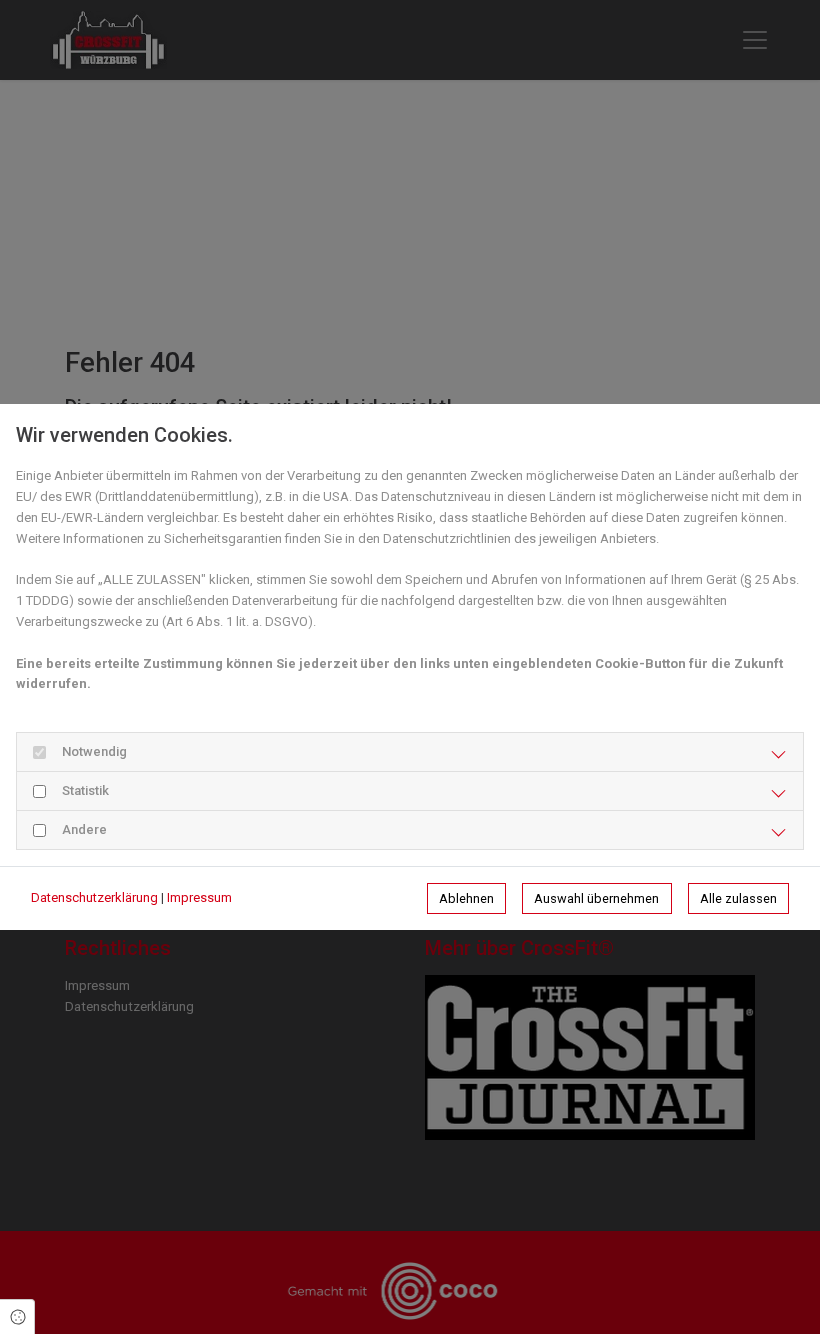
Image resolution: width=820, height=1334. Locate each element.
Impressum (199, 897)
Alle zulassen (738, 898)
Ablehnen (466, 898)
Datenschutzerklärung (94, 897)
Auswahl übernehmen (596, 898)
